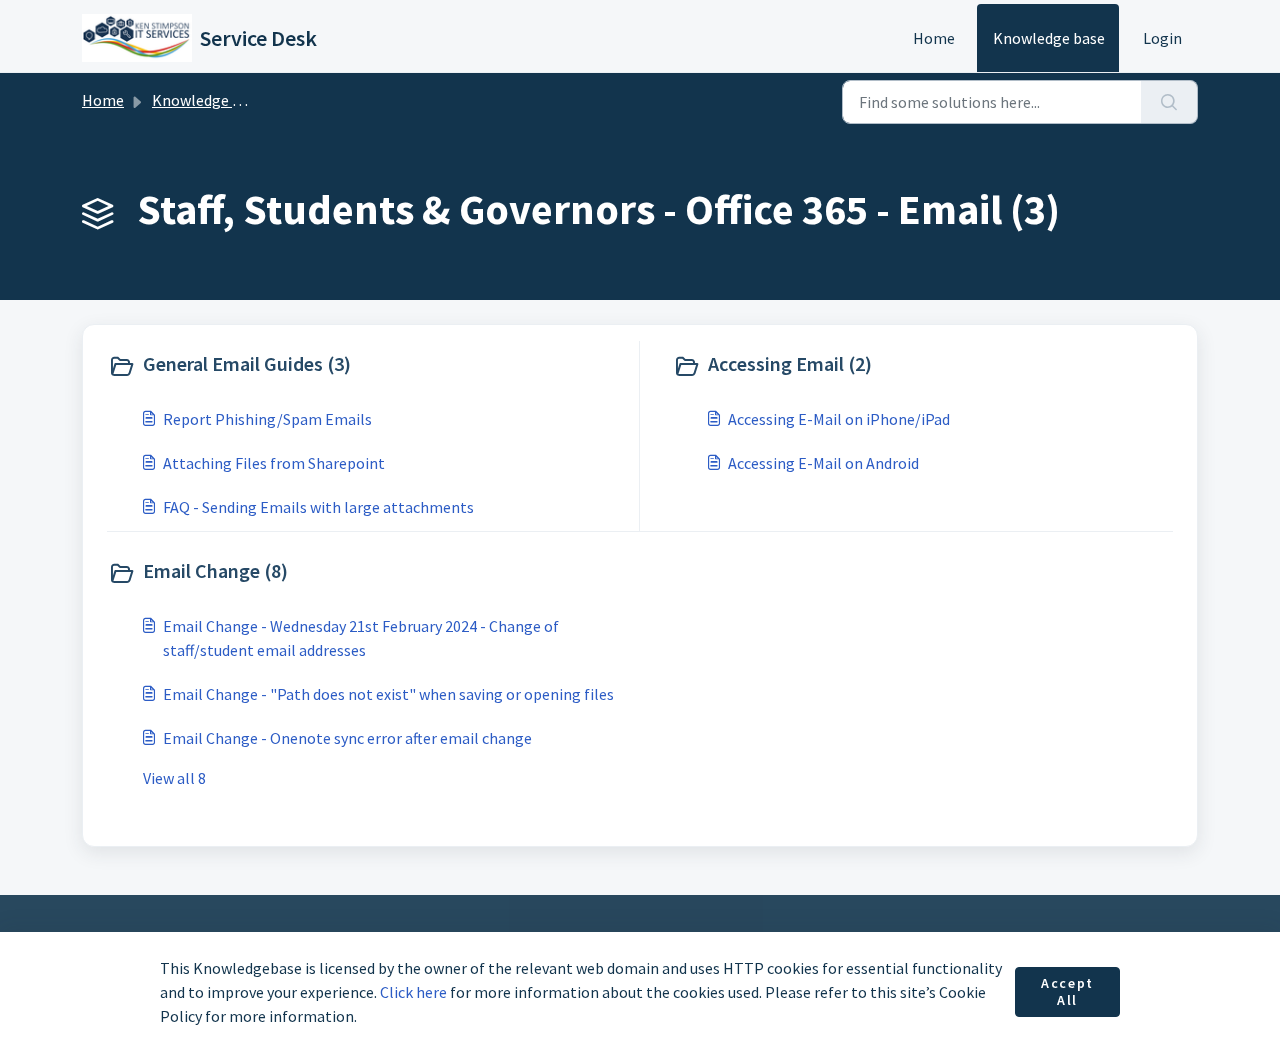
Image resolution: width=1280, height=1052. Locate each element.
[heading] (369, 366)
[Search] (1169, 102)
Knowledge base (1049, 38)
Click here (413, 992)
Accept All (1067, 992)
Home (934, 38)
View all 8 (174, 778)
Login (1162, 38)
